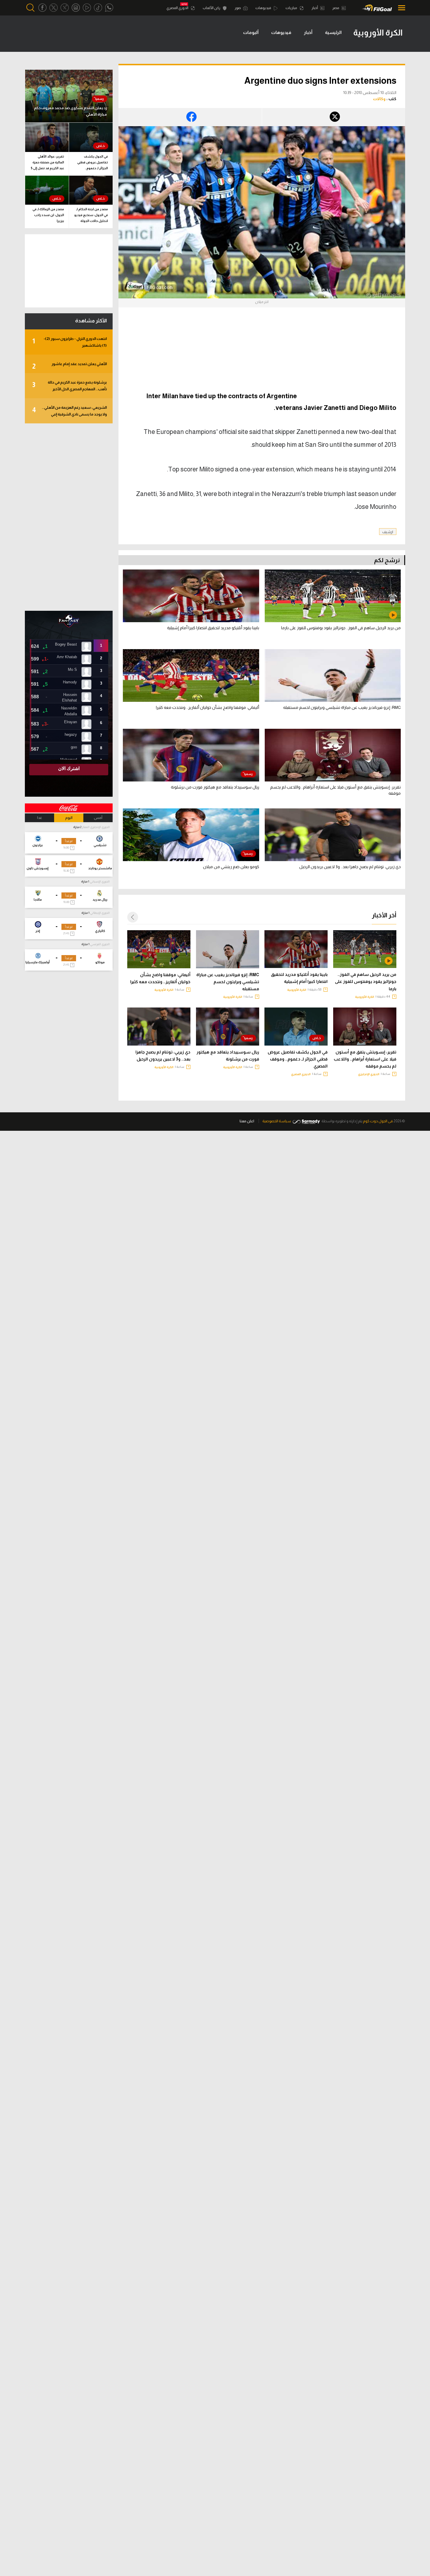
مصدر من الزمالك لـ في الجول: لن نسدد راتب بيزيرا (48, 215)
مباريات (292, 8)
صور (238, 8)
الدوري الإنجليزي (369, 1074)
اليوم (69, 818)
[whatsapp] (109, 8)
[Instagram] (76, 8)
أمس (98, 818)
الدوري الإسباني (100, 881)
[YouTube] (87, 8)
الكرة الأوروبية (365, 997)
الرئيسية (333, 32)
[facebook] (42, 8)
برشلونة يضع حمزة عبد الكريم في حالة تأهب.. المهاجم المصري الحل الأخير (69, 386)
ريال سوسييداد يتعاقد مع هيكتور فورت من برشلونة (228, 1056)
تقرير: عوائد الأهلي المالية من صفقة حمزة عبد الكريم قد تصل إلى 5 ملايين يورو (47, 163)
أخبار (315, 8)
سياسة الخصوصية (277, 1121)
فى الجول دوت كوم (378, 1121)
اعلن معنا (247, 1121)
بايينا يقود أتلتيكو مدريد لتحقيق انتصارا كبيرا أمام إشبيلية (299, 978)
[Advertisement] (347, 357)
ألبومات (251, 32)
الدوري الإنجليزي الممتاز (96, 827)
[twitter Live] (65, 8)
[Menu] (400, 8)
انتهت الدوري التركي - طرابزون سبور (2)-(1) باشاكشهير (69, 342)
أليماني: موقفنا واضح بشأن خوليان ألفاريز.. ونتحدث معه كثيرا (160, 978)
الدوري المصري (178, 8)
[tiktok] (98, 8)
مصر (336, 8)
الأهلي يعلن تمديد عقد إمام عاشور (69, 366)
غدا (40, 818)
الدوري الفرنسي (100, 944)
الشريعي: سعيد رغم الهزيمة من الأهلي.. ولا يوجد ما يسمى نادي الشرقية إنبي (69, 411)
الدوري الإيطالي (100, 913)
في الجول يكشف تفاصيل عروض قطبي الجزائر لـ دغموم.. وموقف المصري (298, 1059)
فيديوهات (264, 8)
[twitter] (54, 8)
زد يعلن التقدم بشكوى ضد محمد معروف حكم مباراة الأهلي (70, 111)
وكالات (379, 99)
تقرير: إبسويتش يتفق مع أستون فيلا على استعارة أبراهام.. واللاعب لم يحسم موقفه (365, 1059)
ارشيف (388, 532)
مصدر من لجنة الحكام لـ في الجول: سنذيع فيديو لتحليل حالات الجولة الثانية (91, 216)
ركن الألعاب (212, 8)
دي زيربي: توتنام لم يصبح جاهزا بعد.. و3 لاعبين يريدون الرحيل (163, 1056)
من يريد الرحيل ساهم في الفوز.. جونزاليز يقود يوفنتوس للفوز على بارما (366, 981)
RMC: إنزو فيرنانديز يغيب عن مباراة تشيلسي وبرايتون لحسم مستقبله (228, 982)
